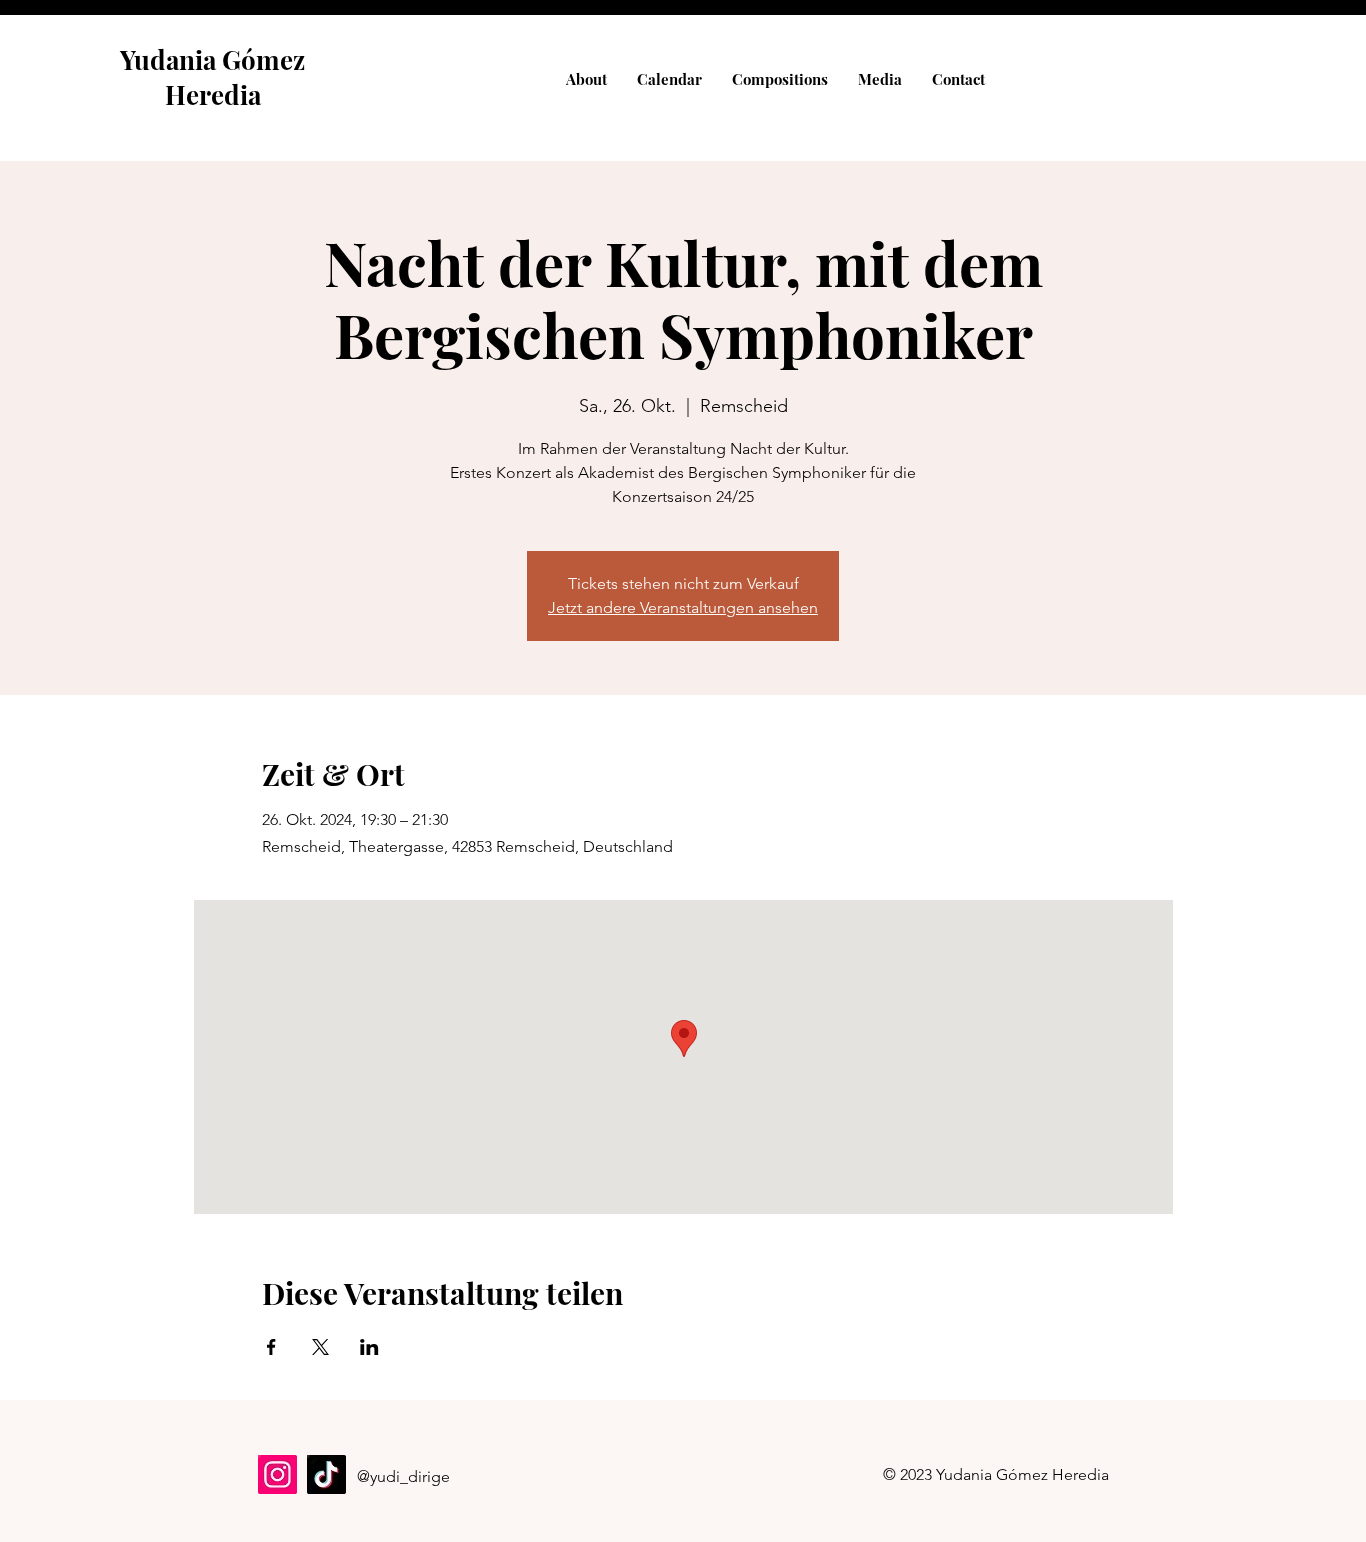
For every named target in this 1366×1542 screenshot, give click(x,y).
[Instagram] (277, 1474)
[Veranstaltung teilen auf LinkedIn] (369, 1347)
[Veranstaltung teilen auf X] (320, 1347)
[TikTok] (326, 1474)
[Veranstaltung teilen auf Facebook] (271, 1347)
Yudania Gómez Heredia (212, 77)
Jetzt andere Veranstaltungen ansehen (683, 607)
